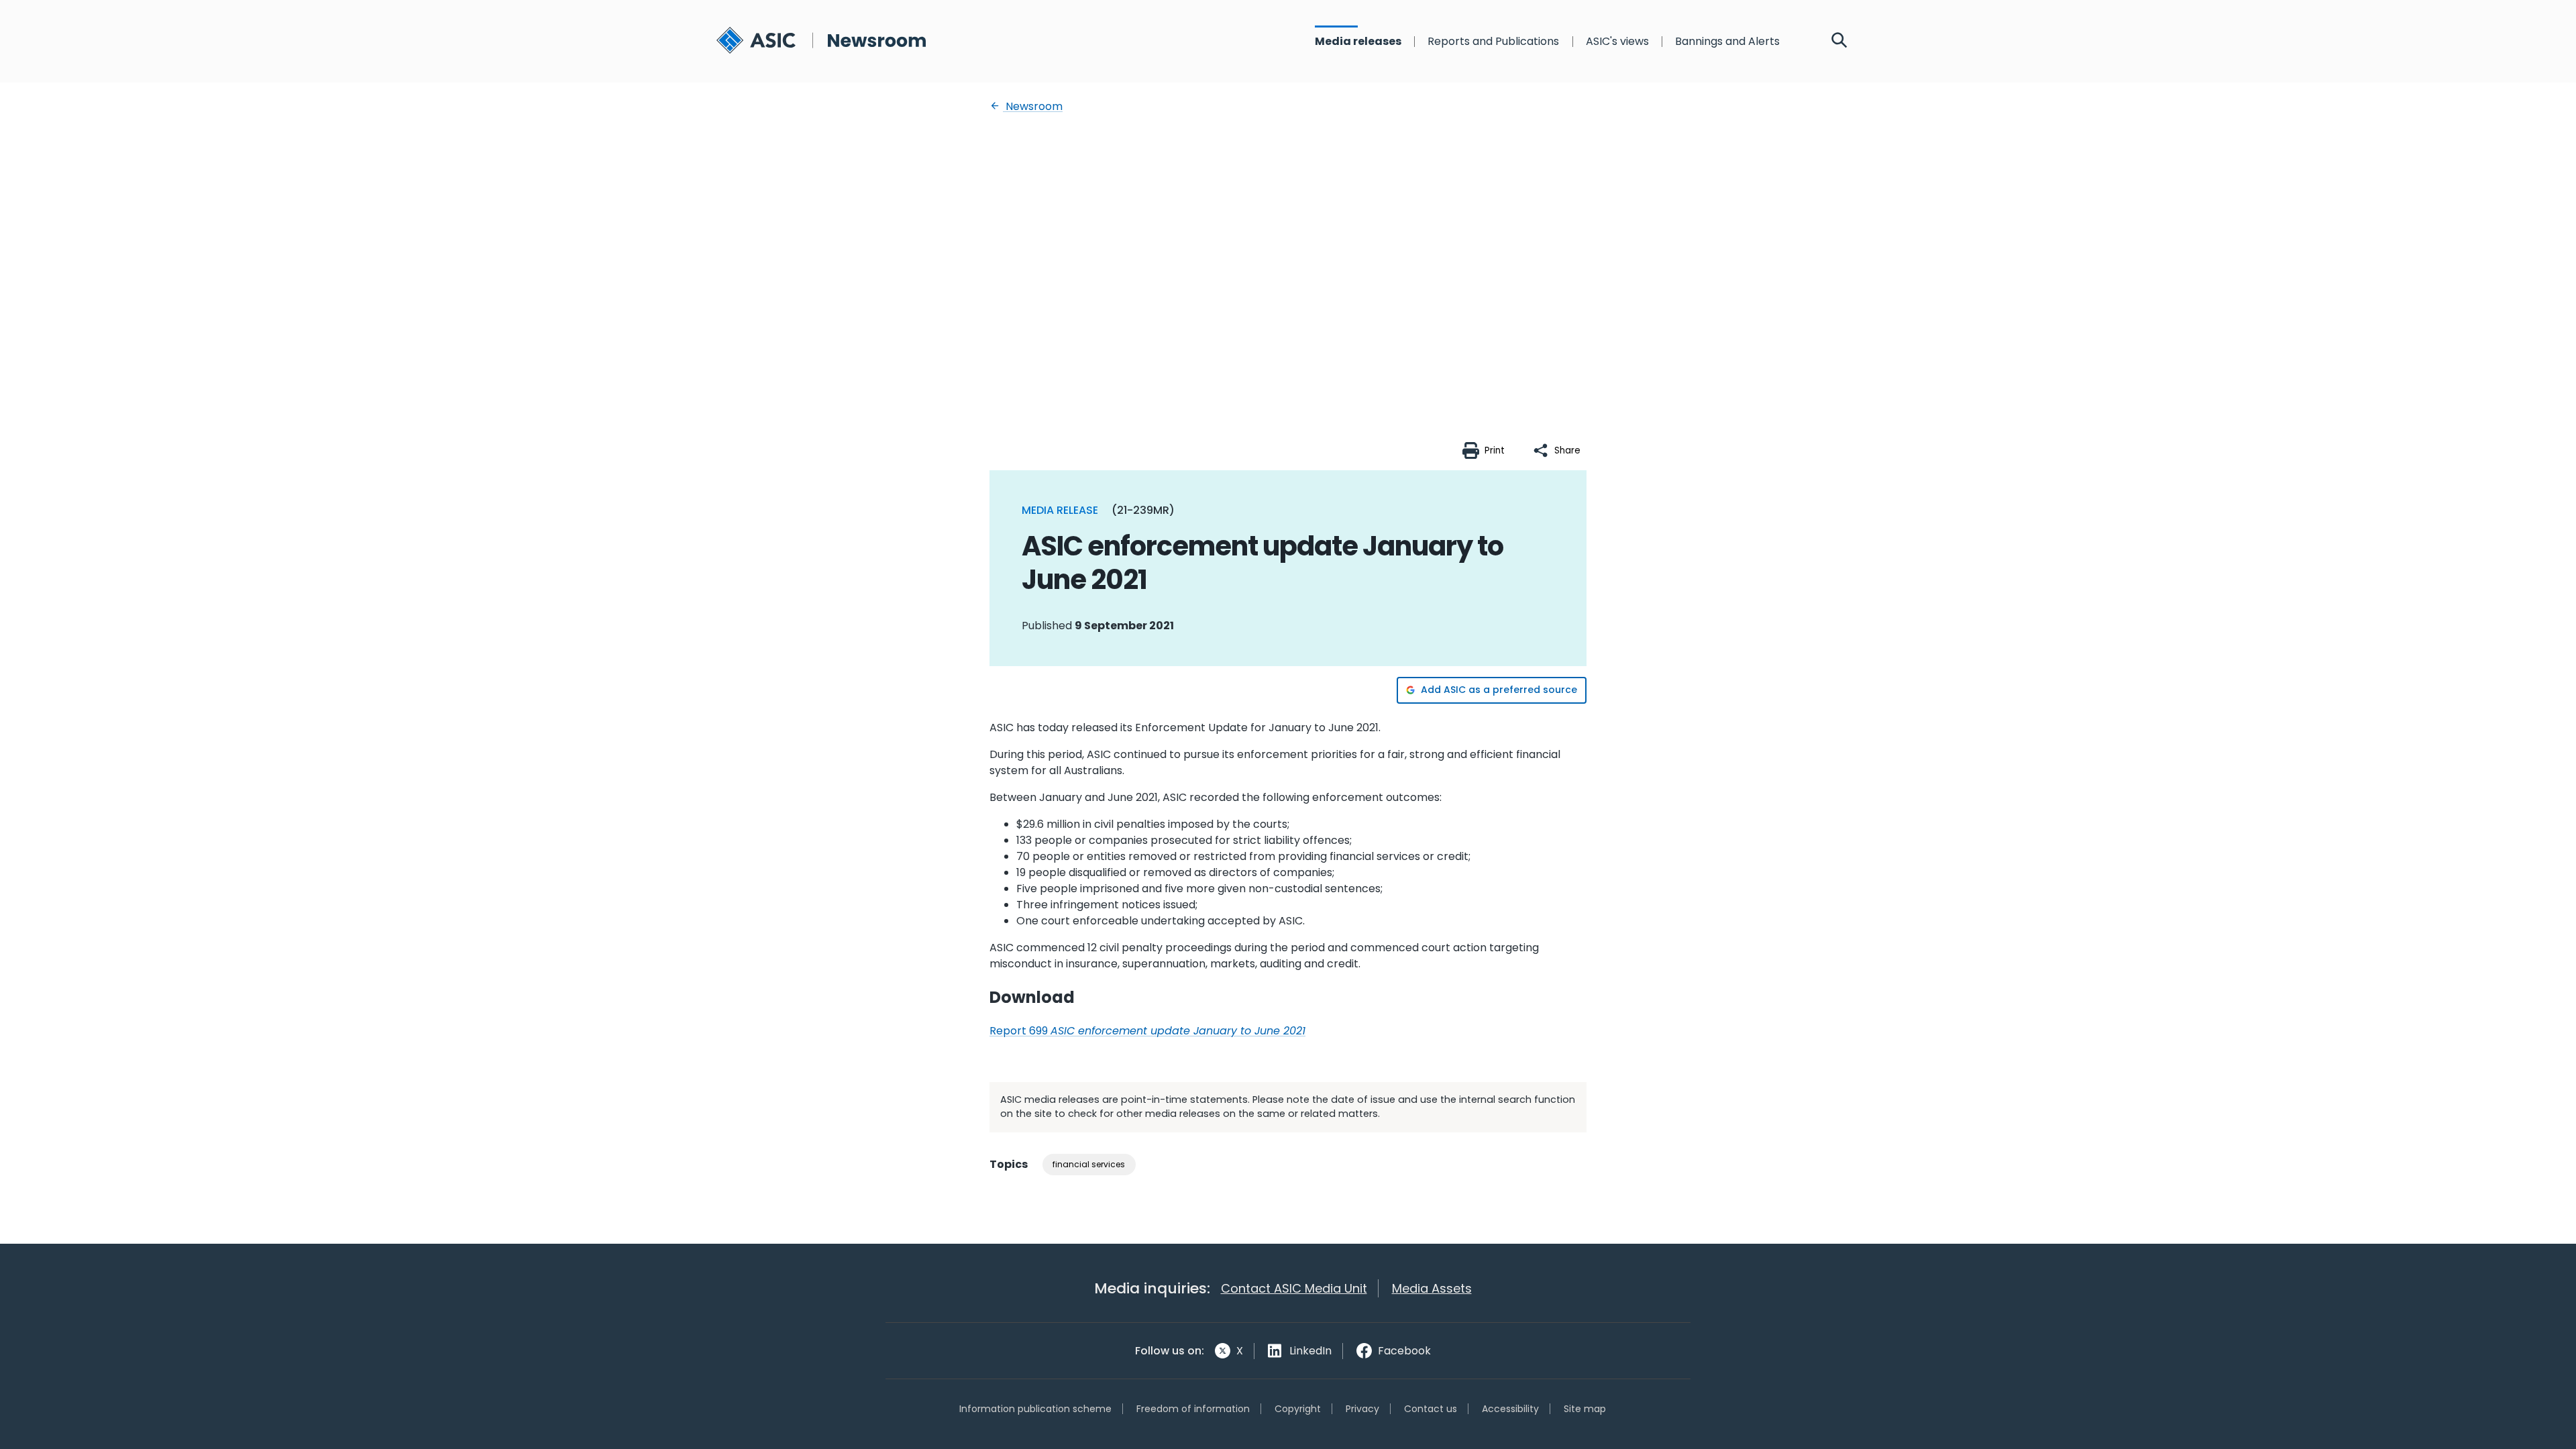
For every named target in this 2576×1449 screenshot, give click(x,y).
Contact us (1431, 1409)
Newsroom (1033, 106)
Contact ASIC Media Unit (1294, 1288)
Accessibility (1510, 1409)
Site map (1585, 1409)
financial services (1089, 1164)
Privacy (1362, 1409)
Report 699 (1147, 1031)
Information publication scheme (1035, 1409)
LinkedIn (1310, 1351)
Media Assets (1432, 1288)
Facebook (1404, 1351)
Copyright (1298, 1409)
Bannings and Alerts (1727, 42)
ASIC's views (1617, 42)
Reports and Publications (1493, 42)
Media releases (1358, 42)
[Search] (1839, 42)
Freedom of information (1193, 1409)
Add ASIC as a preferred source (1499, 690)
